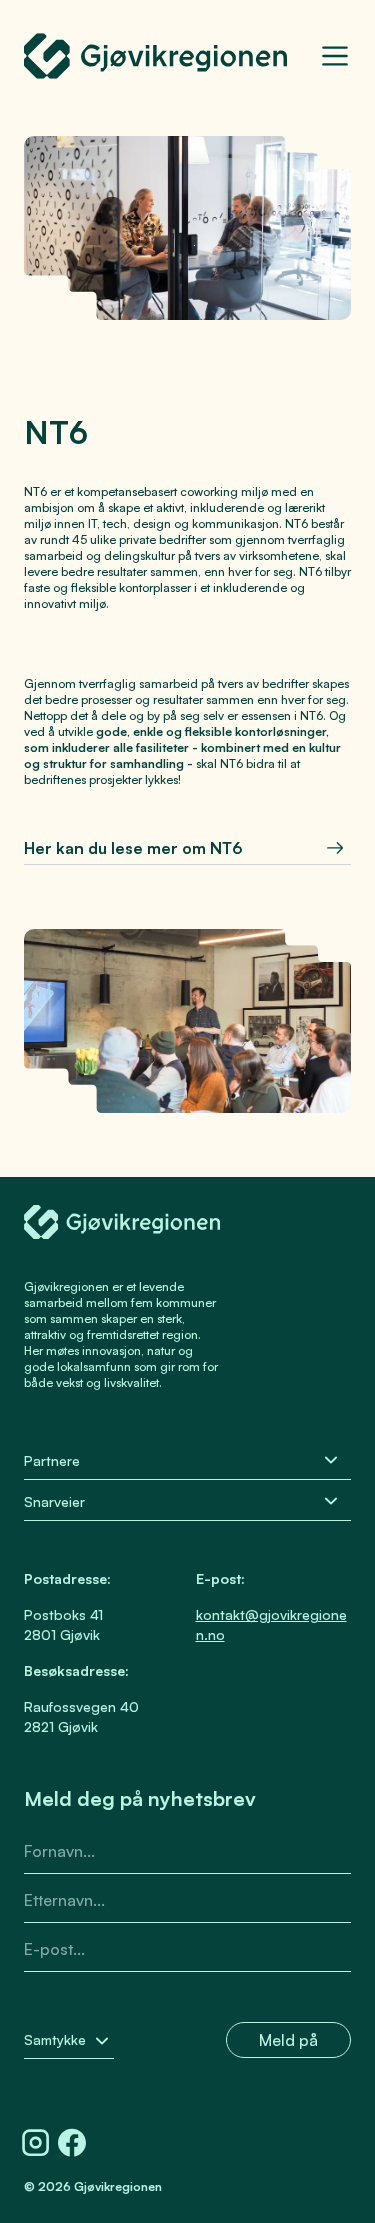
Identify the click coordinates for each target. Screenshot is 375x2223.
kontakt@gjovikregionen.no (271, 1624)
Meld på (288, 2040)
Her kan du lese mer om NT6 (133, 848)
